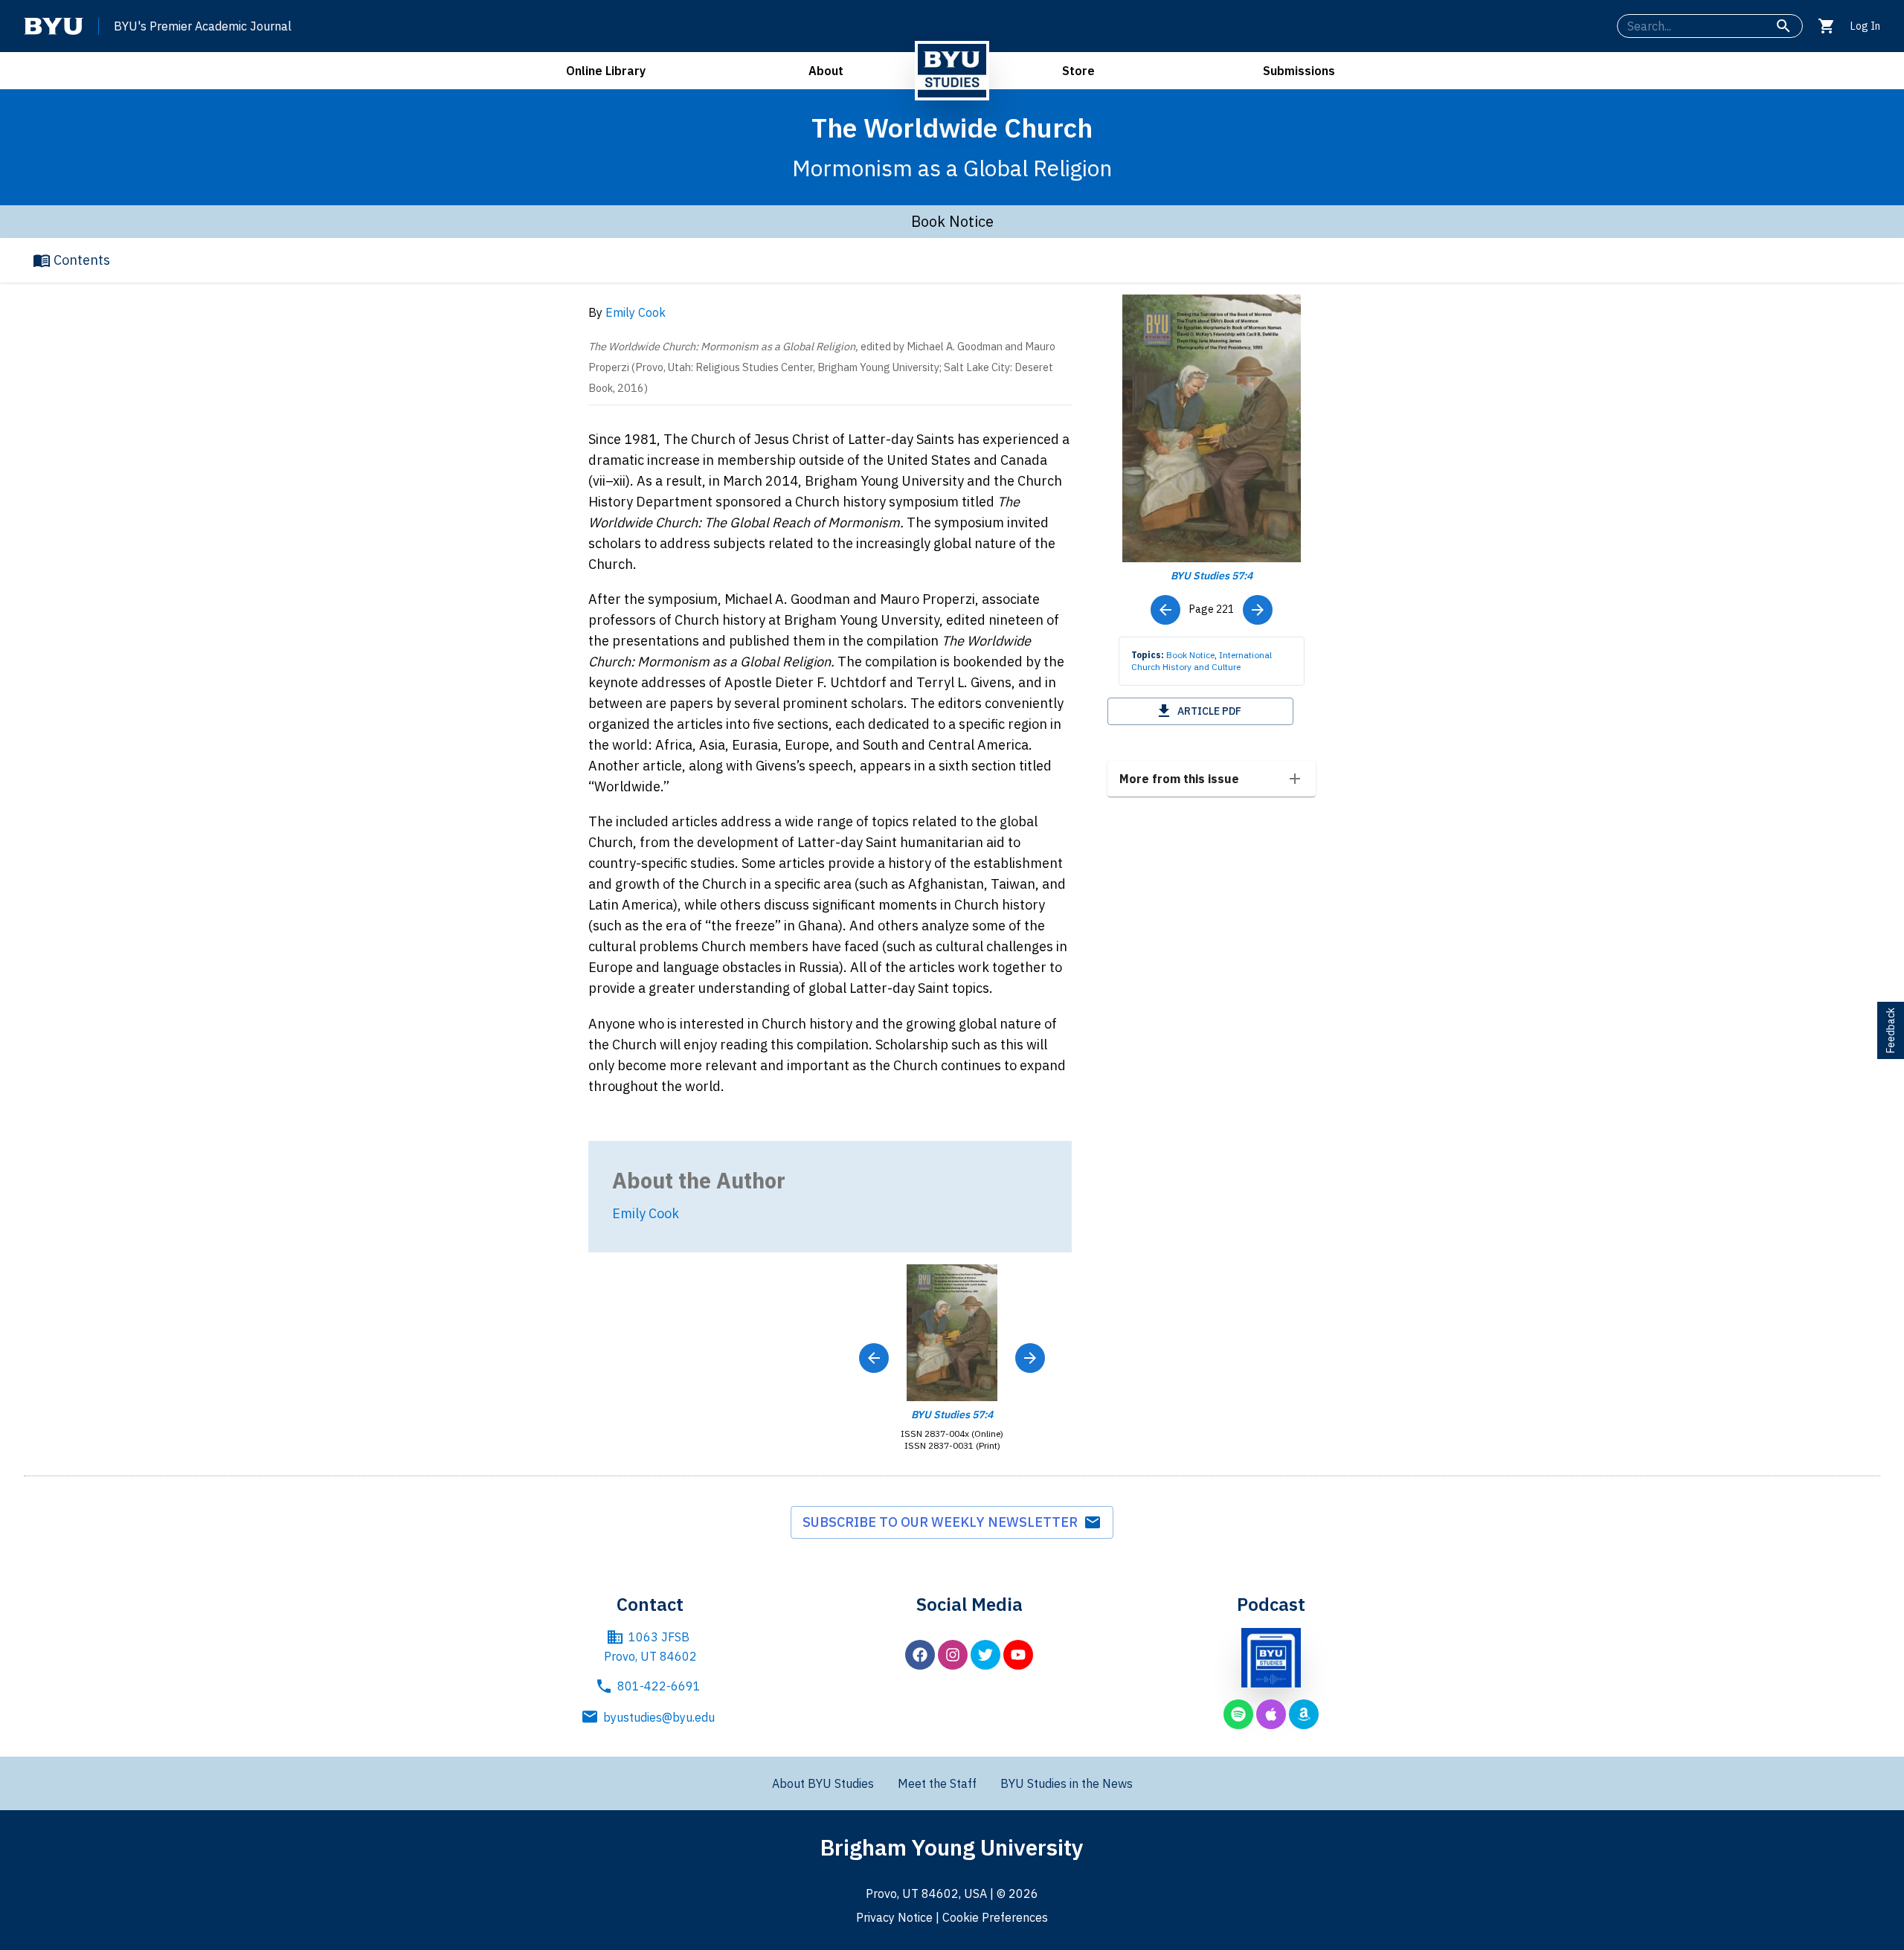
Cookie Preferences (995, 1917)
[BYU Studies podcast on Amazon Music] (1304, 1714)
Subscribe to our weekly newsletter (943, 1522)
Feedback (1891, 1030)
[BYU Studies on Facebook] (920, 1655)
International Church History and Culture (1202, 661)
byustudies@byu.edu (659, 1717)
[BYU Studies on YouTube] (1018, 1655)
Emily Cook (636, 312)
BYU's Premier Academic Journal (203, 26)
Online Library (606, 71)
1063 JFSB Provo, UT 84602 (650, 1647)
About (826, 71)
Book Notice (1190, 655)
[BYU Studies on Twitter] (985, 1655)
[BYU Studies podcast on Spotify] (1238, 1714)
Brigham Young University (952, 1847)
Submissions (1299, 71)
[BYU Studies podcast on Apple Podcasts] (1271, 1714)
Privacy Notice (894, 1917)
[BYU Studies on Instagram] (953, 1655)
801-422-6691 (659, 1686)
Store (1078, 71)
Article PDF (1209, 711)
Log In (1865, 26)
